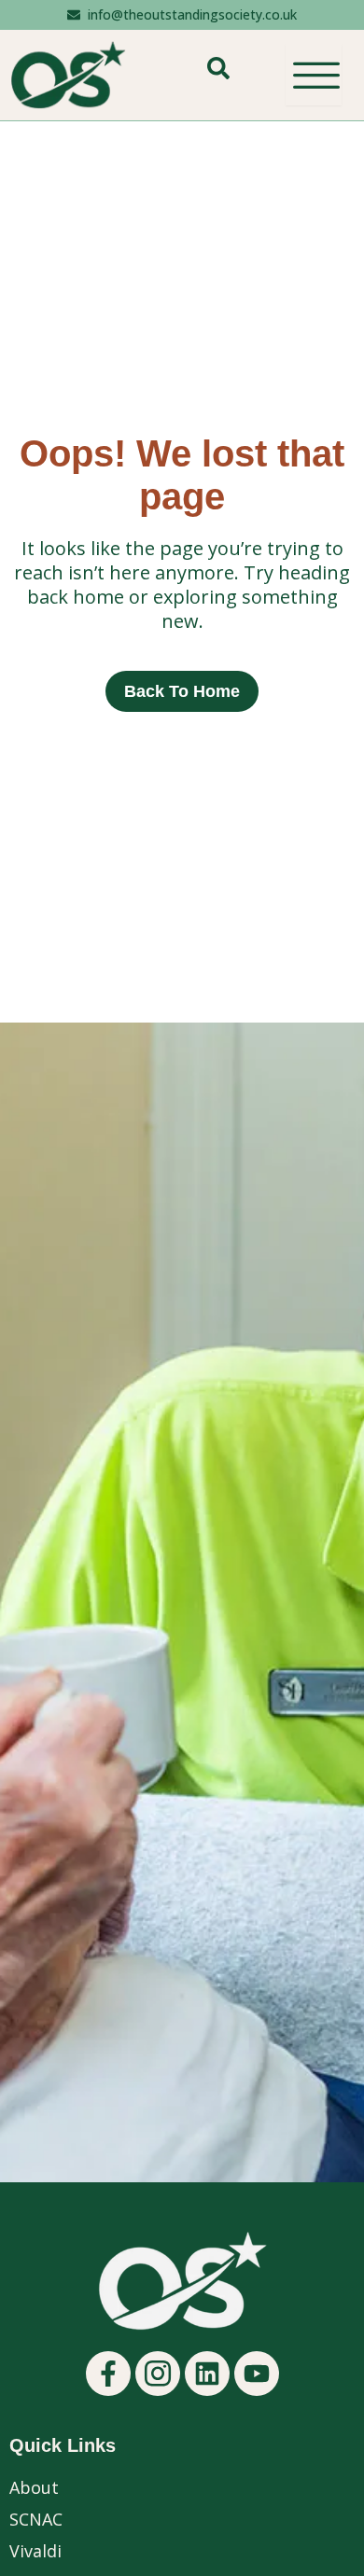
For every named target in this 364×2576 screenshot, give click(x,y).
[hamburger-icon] (314, 75)
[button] (218, 75)
